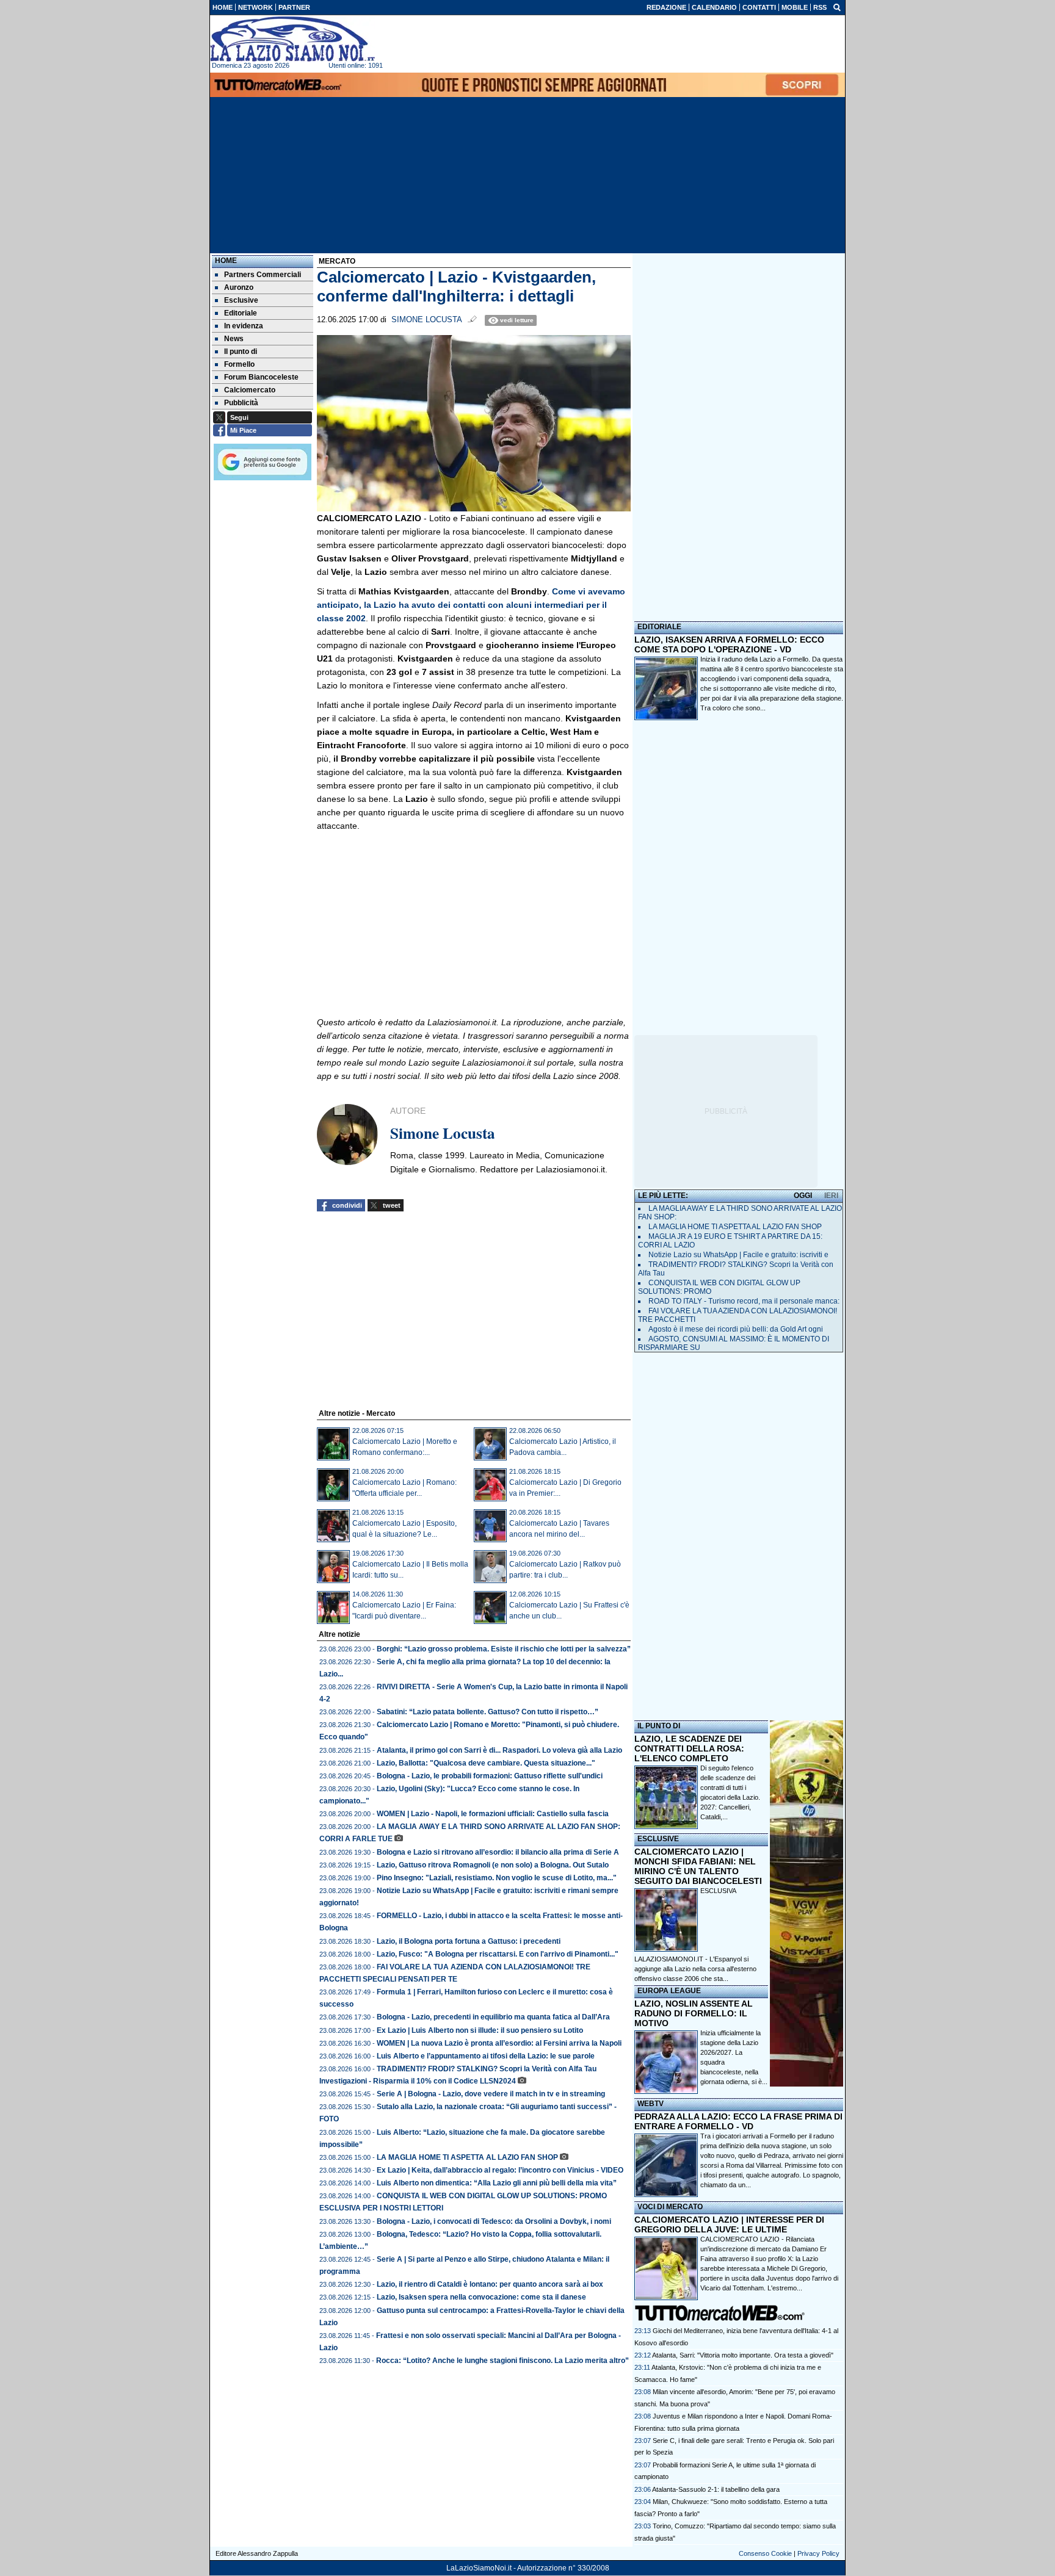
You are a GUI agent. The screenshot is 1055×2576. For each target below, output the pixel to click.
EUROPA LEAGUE (669, 1991)
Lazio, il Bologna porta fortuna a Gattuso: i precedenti (469, 1941)
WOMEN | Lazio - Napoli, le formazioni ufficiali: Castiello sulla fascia (493, 1814)
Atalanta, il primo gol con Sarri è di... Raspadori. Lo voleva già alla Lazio (499, 1750)
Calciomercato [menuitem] (250, 390)
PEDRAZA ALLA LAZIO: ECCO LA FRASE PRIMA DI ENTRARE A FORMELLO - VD (738, 2121)
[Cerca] (837, 7)
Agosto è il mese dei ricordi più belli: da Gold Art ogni (736, 1329)
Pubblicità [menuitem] (241, 403)
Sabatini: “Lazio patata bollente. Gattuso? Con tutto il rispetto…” (488, 1712)
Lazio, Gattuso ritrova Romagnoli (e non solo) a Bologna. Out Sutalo (493, 1865)
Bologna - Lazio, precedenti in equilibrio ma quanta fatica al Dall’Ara (493, 2017)
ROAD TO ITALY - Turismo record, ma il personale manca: (744, 1301)
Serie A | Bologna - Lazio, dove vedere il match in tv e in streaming (491, 2094)
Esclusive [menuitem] (241, 300)
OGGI (803, 1196)
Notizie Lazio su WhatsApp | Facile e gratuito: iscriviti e (738, 1255)
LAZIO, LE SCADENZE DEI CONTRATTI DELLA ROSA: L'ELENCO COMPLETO (689, 1748)
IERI (831, 1196)
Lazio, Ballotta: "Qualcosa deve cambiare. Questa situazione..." (486, 1763)
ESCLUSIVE (658, 1839)
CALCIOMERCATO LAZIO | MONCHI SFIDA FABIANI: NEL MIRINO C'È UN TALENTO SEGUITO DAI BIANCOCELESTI (698, 1866)
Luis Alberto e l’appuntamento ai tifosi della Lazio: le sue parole (486, 2056)
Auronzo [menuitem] (239, 287)
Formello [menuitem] (239, 364)
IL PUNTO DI (659, 1726)
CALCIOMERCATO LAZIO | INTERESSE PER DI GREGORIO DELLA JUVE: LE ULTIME (729, 2224)
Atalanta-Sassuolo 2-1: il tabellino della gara (716, 2489)
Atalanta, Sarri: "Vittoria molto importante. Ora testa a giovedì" (743, 2355)
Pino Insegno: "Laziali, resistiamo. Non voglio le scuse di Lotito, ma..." (497, 1878)
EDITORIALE (659, 627)
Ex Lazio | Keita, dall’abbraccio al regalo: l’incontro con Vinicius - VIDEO (500, 2170)
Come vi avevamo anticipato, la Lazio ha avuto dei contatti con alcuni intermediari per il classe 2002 (471, 605)
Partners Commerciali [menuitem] (263, 275)
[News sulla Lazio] (292, 39)
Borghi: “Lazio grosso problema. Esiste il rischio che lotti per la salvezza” (504, 1649)
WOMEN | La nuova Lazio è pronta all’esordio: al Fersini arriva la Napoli (499, 2043)
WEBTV (651, 2104)
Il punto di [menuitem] (241, 352)
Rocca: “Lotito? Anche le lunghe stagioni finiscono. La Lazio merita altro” (502, 2361)
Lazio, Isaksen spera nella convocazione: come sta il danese (481, 2297)
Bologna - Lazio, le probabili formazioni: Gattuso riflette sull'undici (490, 1776)
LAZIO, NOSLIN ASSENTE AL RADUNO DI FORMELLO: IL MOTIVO (694, 2013)
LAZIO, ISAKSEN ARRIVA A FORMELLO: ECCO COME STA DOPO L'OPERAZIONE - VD (729, 644)
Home (226, 261)
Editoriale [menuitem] (241, 313)
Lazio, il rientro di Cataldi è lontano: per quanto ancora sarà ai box (490, 2284)
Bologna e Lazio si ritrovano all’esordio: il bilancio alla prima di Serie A (498, 1852)
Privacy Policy (818, 2553)
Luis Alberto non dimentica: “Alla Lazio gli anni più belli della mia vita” (497, 2183)
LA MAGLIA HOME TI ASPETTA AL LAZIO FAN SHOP (467, 2157)
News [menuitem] (234, 339)
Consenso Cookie (765, 2553)
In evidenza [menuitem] (244, 326)
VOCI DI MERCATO (670, 2207)
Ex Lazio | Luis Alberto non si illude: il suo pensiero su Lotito (480, 2030)
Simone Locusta (427, 320)
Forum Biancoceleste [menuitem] (261, 377)
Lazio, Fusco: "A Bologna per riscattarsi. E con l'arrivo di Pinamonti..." (498, 1954)
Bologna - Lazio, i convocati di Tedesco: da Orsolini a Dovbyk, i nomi (494, 2221)
